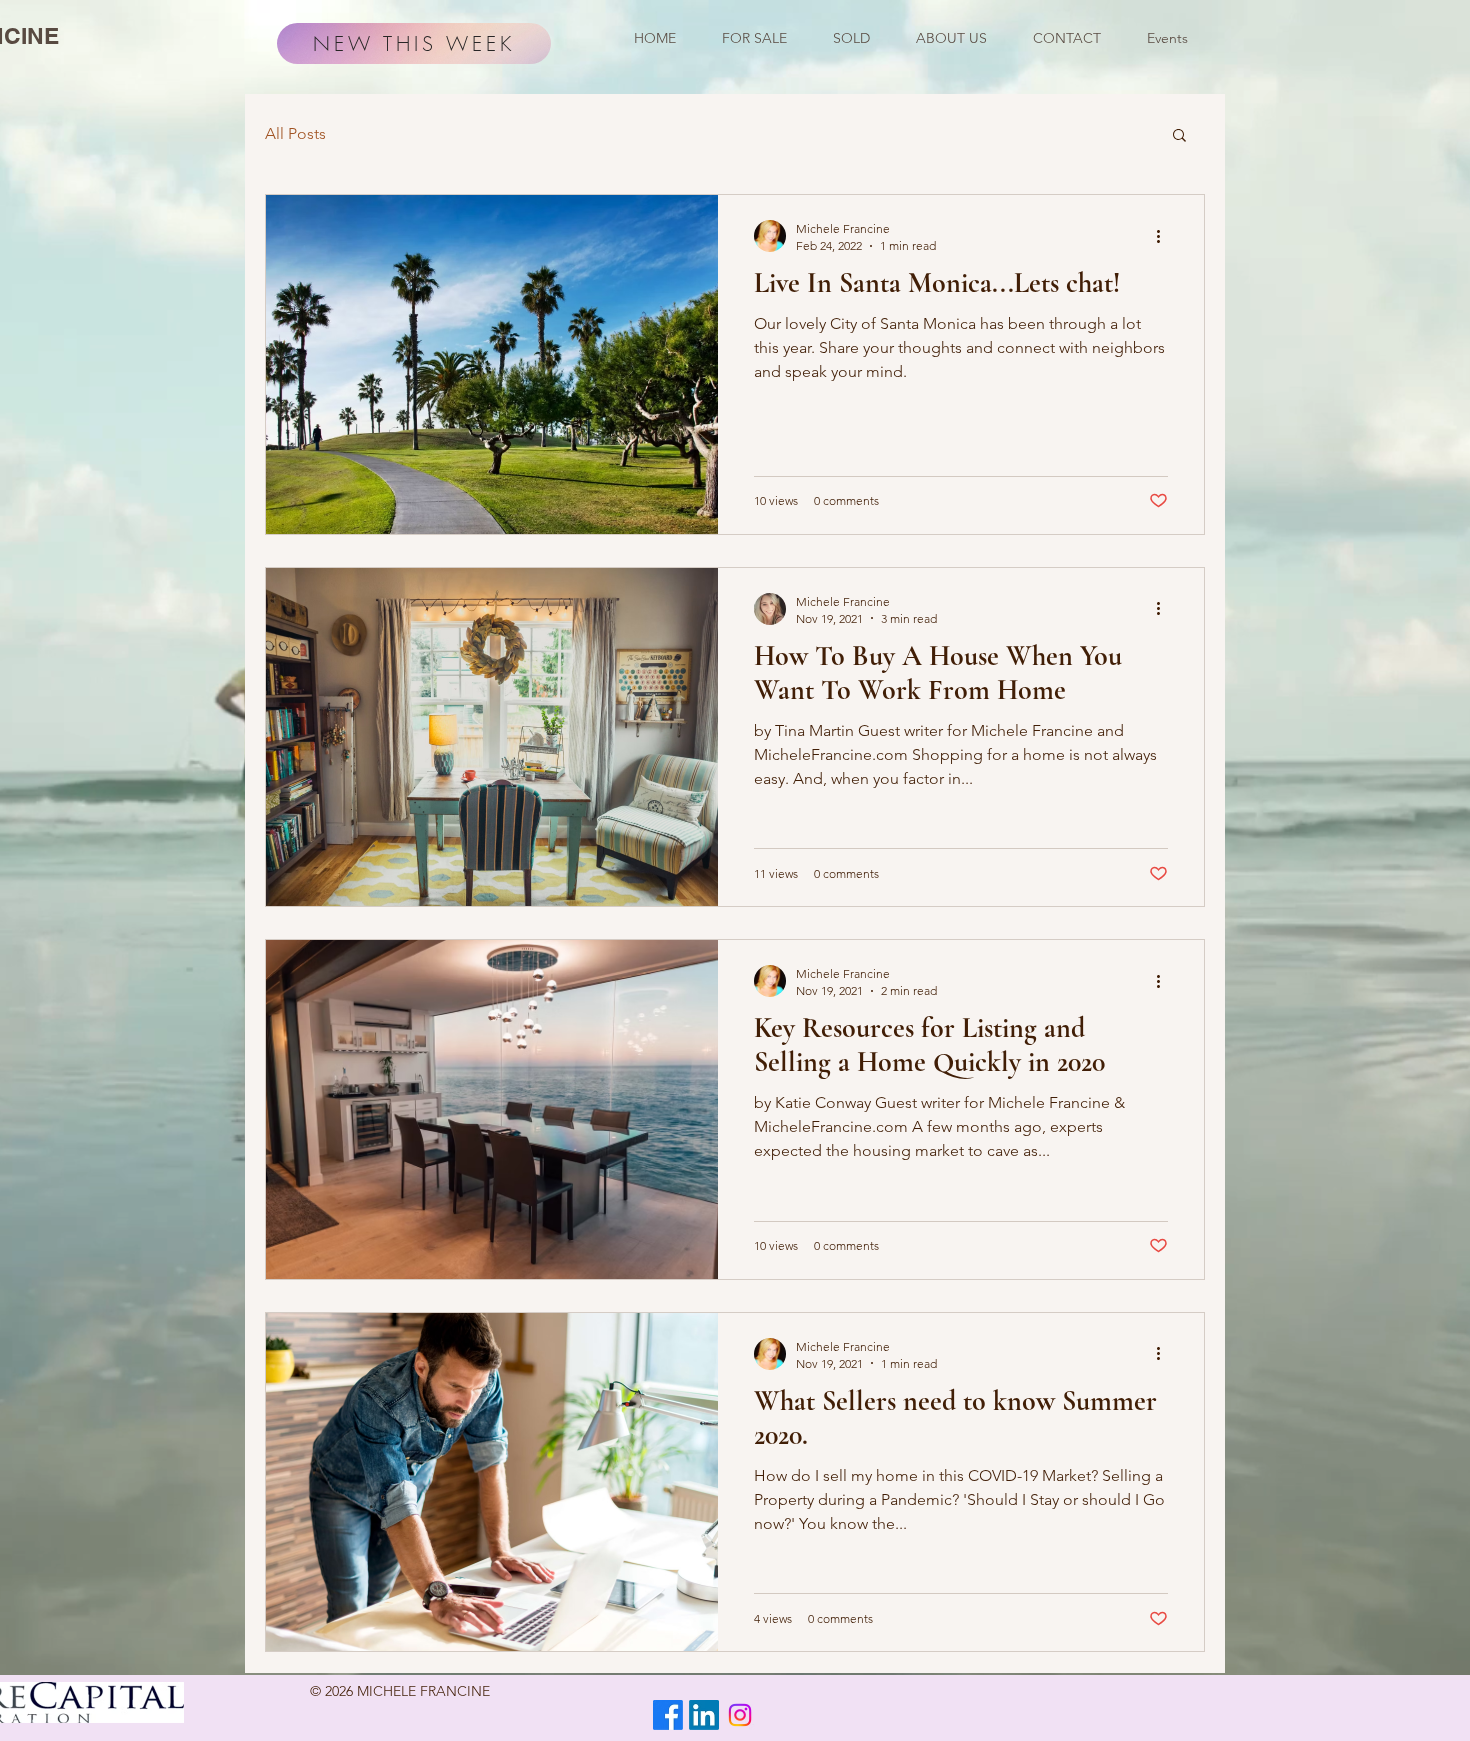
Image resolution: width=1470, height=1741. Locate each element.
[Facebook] (668, 1715)
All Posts (295, 133)
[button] (1179, 136)
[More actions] (1165, 236)
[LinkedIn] (704, 1715)
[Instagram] (740, 1715)
